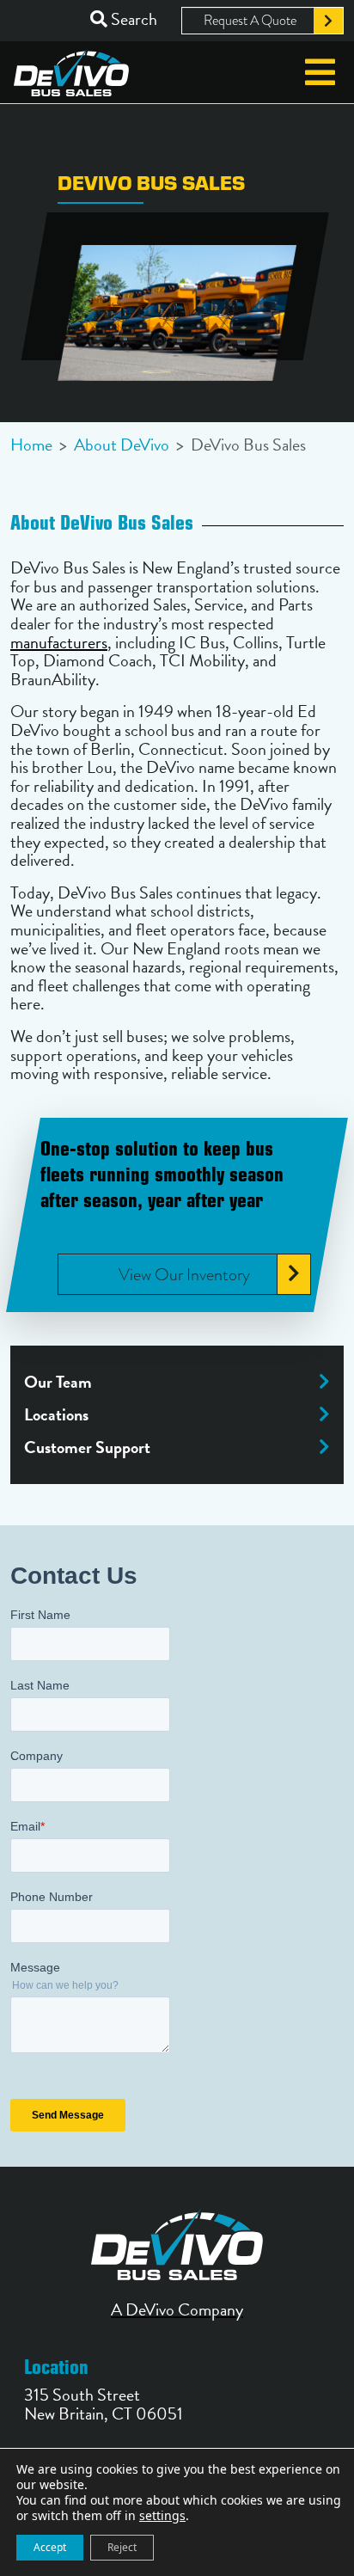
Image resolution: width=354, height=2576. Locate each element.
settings (162, 2516)
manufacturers (59, 642)
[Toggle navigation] (320, 72)
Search (132, 19)
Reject (122, 2547)
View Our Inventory (184, 1273)
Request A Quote (250, 21)
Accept (50, 2547)
